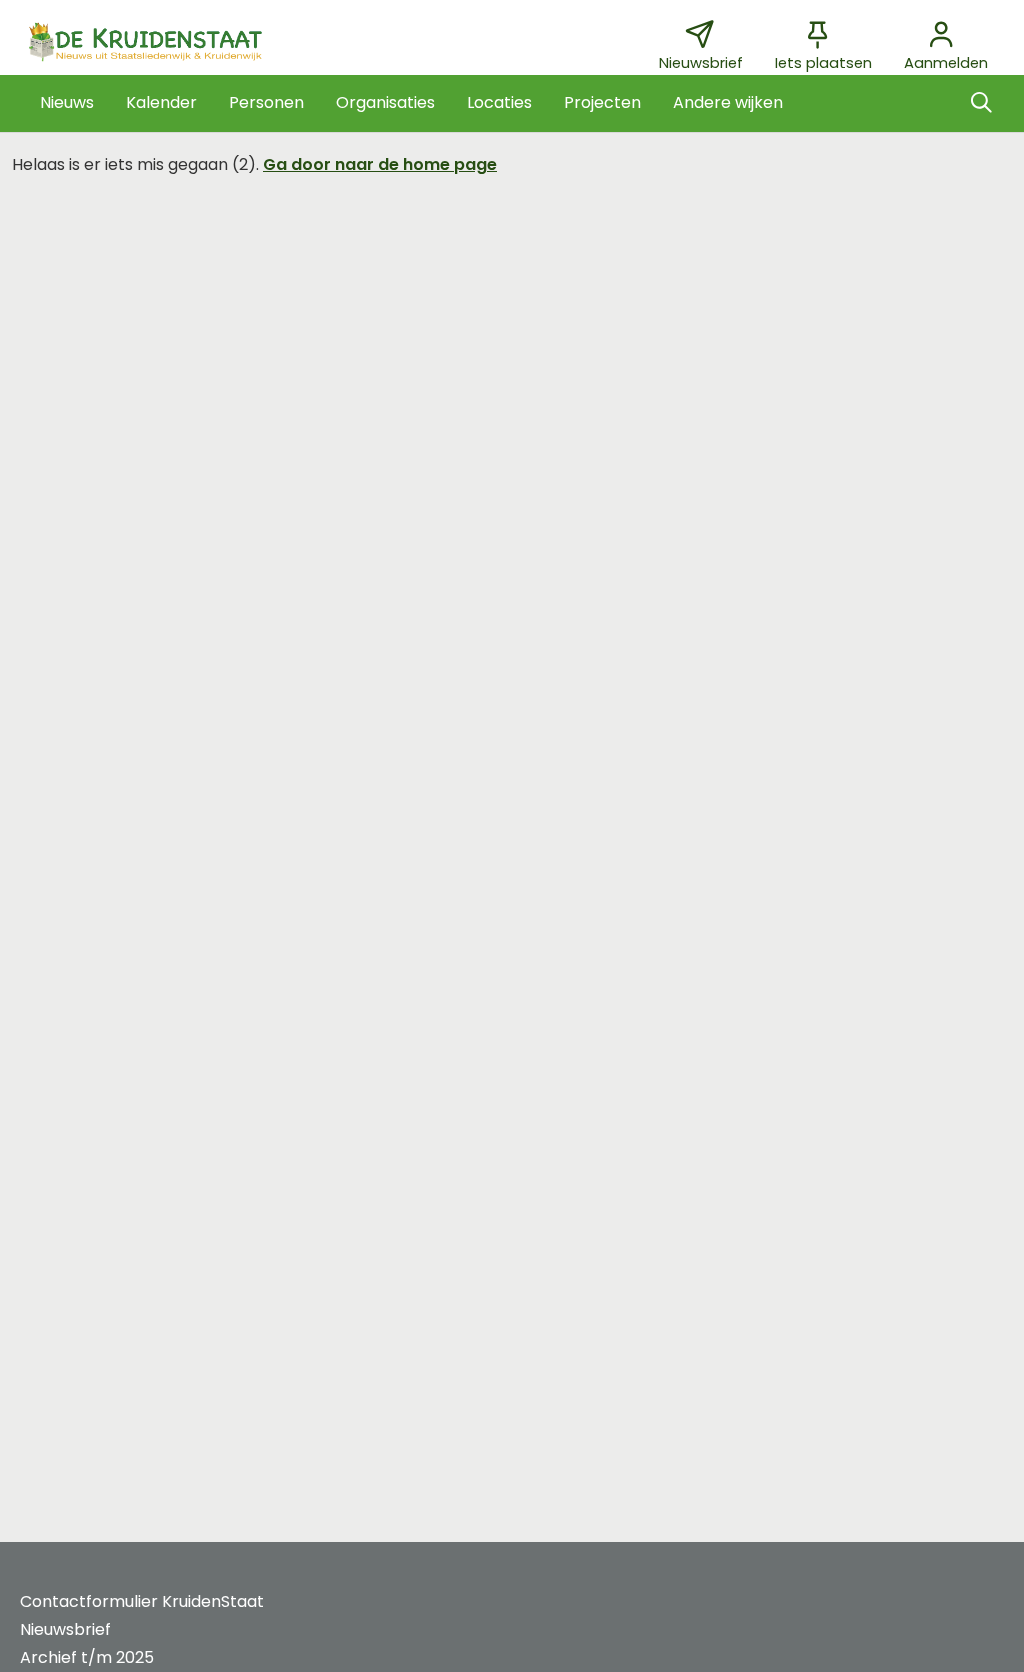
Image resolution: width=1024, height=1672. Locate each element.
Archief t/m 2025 (87, 1657)
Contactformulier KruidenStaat (142, 1601)
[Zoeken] (981, 103)
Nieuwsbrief (65, 1629)
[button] (67, 103)
